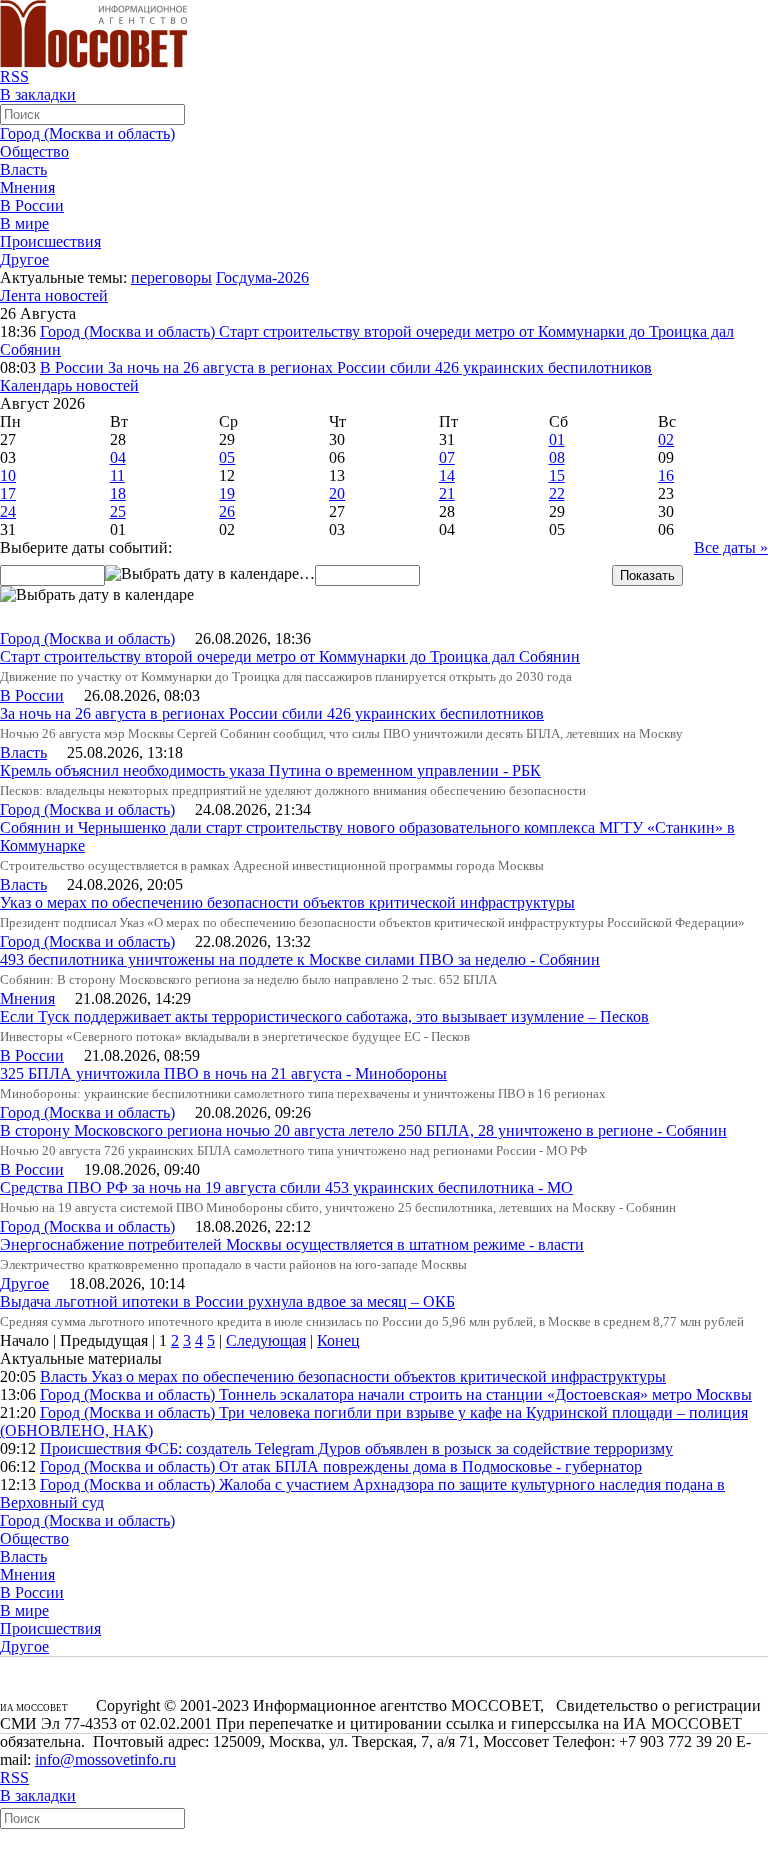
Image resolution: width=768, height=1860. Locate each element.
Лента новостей (54, 295)
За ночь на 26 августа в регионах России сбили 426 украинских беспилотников (380, 367)
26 (227, 511)
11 (117, 475)
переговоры (171, 277)
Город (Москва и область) (87, 133)
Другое (24, 259)
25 (118, 511)
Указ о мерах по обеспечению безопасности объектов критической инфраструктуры (287, 902)
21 (447, 493)
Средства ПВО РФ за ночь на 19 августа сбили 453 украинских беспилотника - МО (286, 1187)
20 (337, 493)
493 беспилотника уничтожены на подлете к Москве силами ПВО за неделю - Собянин (300, 959)
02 (666, 439)
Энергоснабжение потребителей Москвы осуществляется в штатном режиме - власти (292, 1244)
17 (8, 493)
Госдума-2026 (262, 277)
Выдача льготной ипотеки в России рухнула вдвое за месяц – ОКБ (227, 1301)
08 (557, 457)
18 (118, 493)
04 (118, 457)
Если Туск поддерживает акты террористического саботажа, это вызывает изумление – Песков (324, 1016)
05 (227, 457)
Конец (338, 1340)
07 (447, 457)
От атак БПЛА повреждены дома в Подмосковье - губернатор (430, 1466)
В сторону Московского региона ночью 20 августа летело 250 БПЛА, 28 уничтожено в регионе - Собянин (363, 1130)
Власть (23, 169)
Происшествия (50, 241)
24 (8, 511)
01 (557, 439)
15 (557, 475)
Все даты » (731, 547)
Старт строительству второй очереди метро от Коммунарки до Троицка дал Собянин (290, 656)
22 (557, 493)
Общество (34, 151)
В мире (24, 223)
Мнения (27, 187)
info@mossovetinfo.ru (105, 1759)
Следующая (266, 1340)
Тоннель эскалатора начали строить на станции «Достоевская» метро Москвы (485, 1394)
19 (227, 493)
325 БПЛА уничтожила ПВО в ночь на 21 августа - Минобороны (223, 1073)
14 (447, 475)
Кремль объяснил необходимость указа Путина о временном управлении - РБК (270, 770)
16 (666, 475)
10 (8, 475)
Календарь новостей (69, 385)
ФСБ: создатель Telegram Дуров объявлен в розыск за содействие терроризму (409, 1448)
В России (32, 205)
